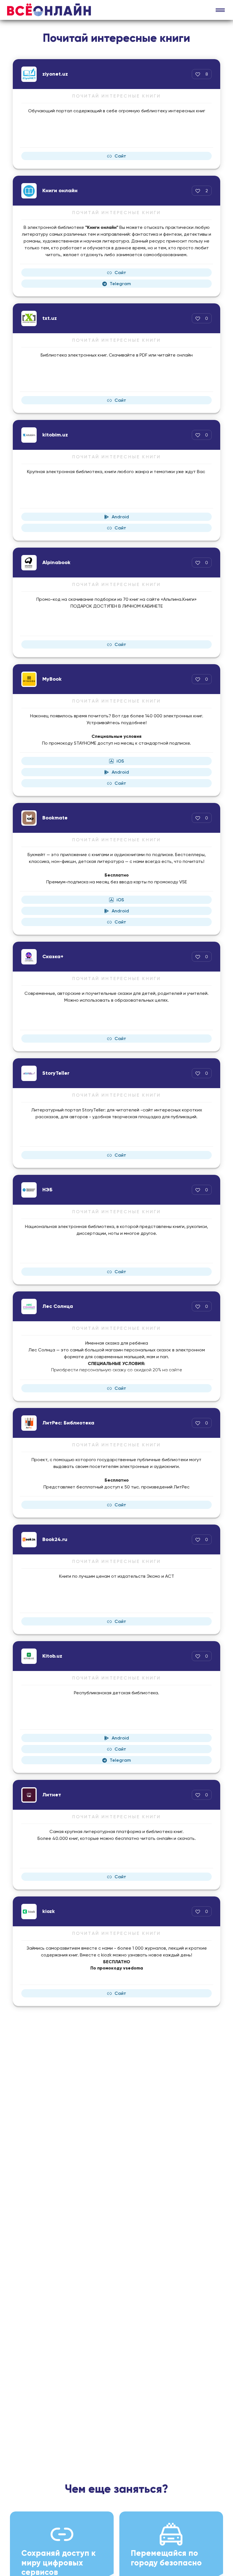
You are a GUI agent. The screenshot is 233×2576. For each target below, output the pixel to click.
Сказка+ (53, 956)
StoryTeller (56, 1073)
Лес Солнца (58, 1306)
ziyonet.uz (55, 74)
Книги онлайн (60, 190)
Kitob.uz (52, 1656)
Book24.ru (55, 1539)
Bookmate (55, 818)
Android (120, 517)
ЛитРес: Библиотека (68, 1423)
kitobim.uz (55, 435)
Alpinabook (56, 562)
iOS (120, 761)
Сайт (120, 156)
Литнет (52, 1795)
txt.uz (50, 318)
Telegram (120, 284)
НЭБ (47, 1190)
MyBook (52, 679)
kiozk (49, 1911)
